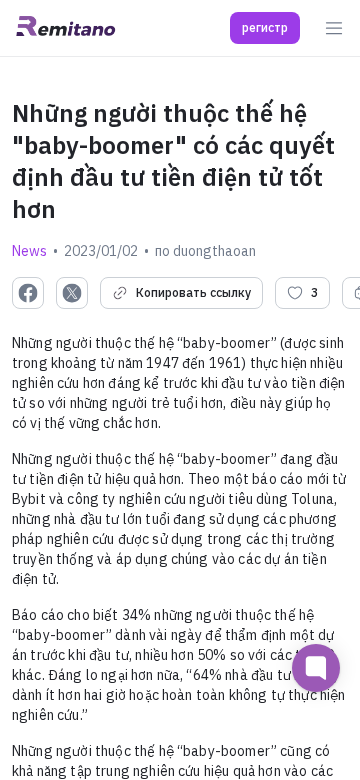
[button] (265, 28)
